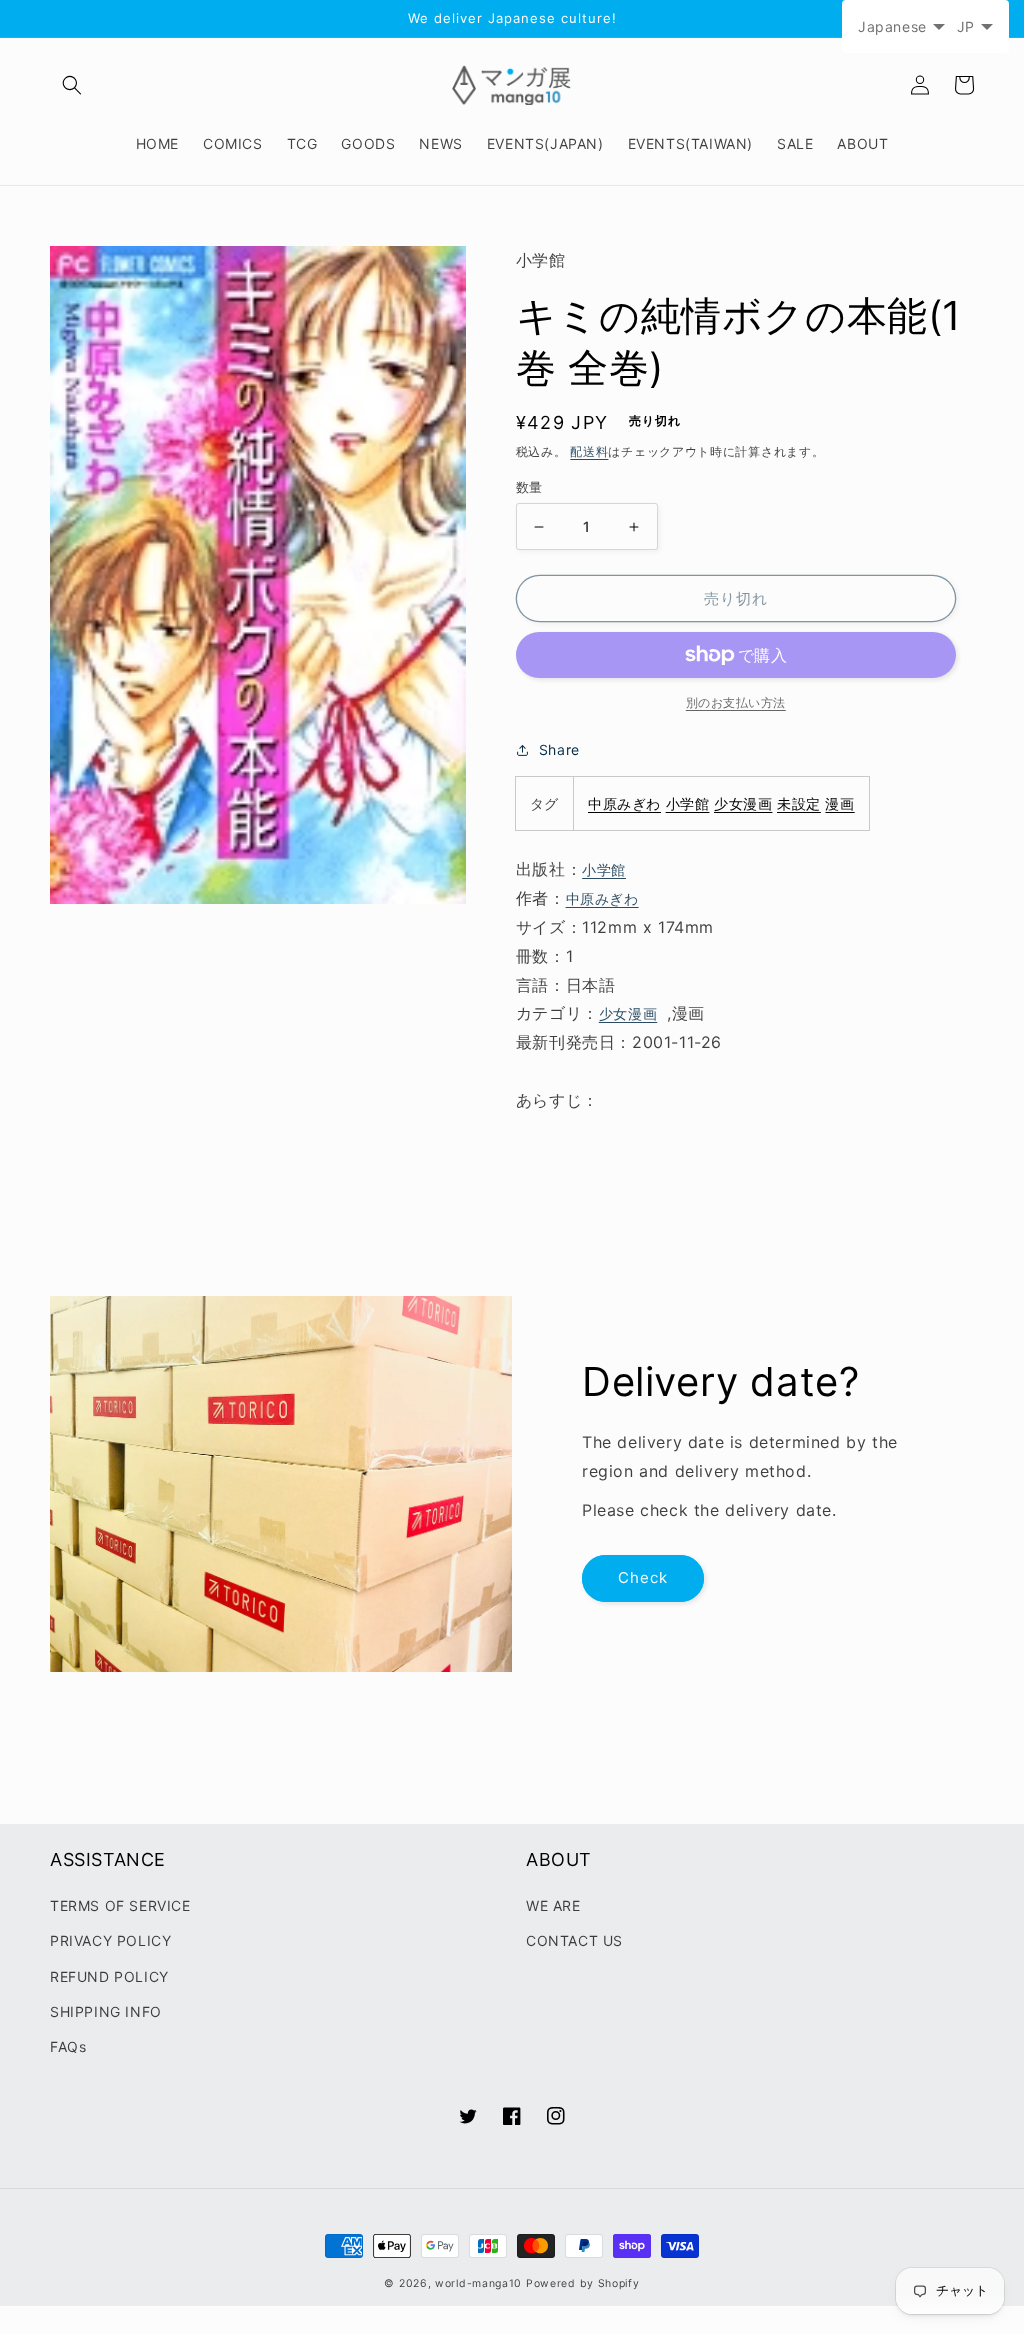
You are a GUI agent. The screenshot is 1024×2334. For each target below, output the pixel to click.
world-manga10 (478, 2283)
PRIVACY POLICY (110, 1940)
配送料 (589, 451)
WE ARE (553, 1905)
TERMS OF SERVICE (120, 1905)
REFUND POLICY (109, 1976)
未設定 (799, 803)
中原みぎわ (624, 803)
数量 (529, 487)
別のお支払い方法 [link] (736, 702)
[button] (72, 85)
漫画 (839, 803)
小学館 (688, 803)
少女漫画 (743, 803)
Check (643, 1577)
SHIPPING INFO (106, 2011)
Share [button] (559, 749)
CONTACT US (574, 1940)
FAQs (68, 2046)
